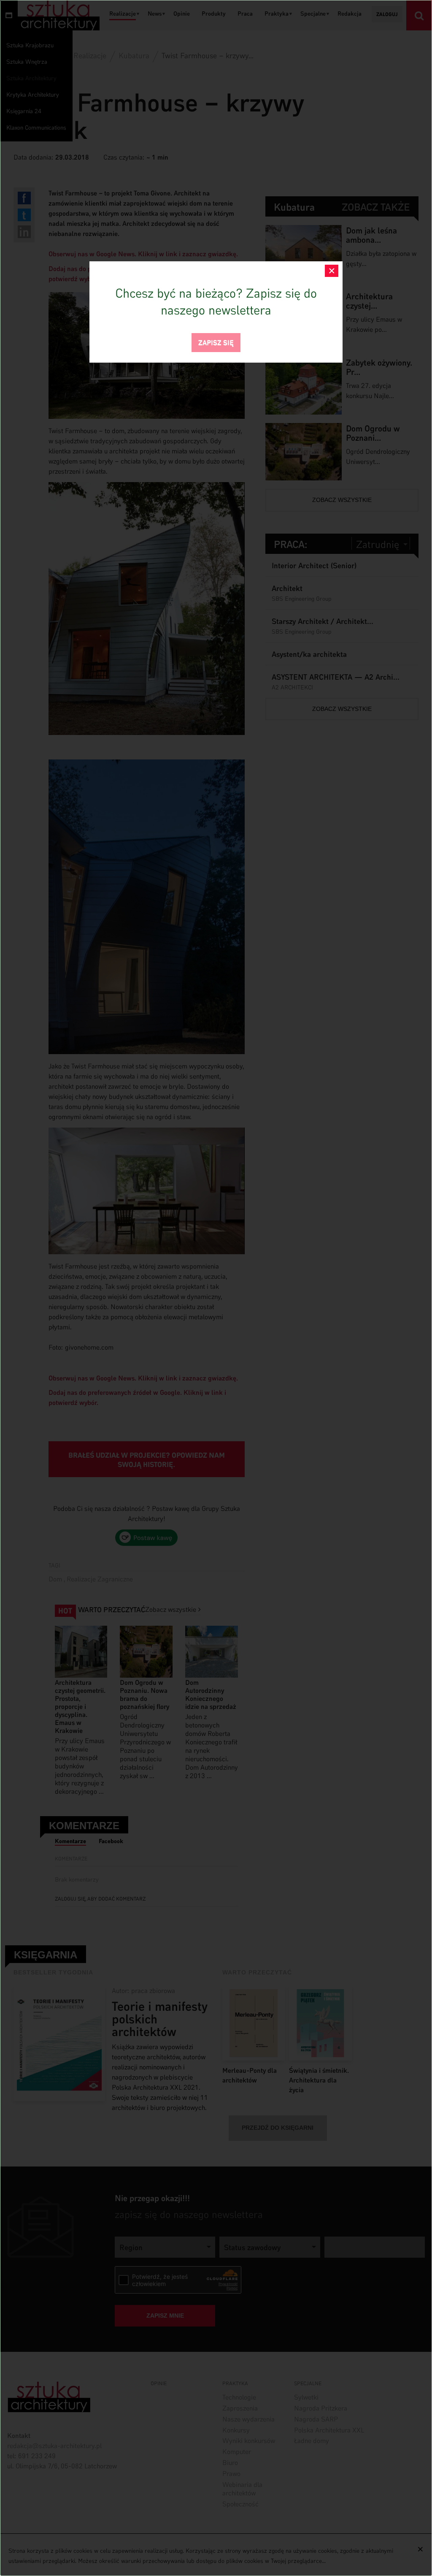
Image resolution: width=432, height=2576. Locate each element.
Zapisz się (216, 342)
